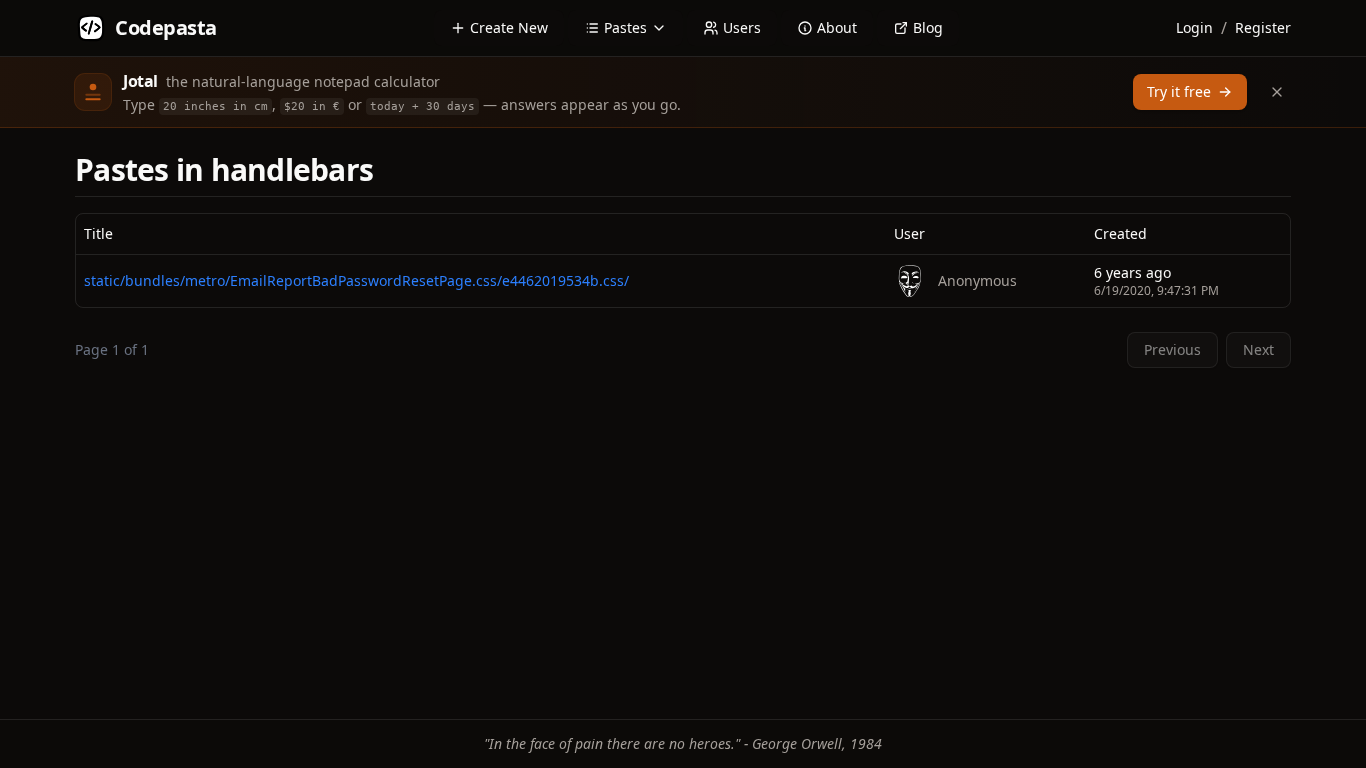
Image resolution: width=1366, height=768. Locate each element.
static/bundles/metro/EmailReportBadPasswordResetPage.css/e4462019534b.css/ (356, 280)
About (837, 27)
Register (1263, 27)
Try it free (1179, 91)
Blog (928, 27)
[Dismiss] (1277, 92)
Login (1194, 27)
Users (742, 27)
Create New (509, 27)
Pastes (625, 27)
